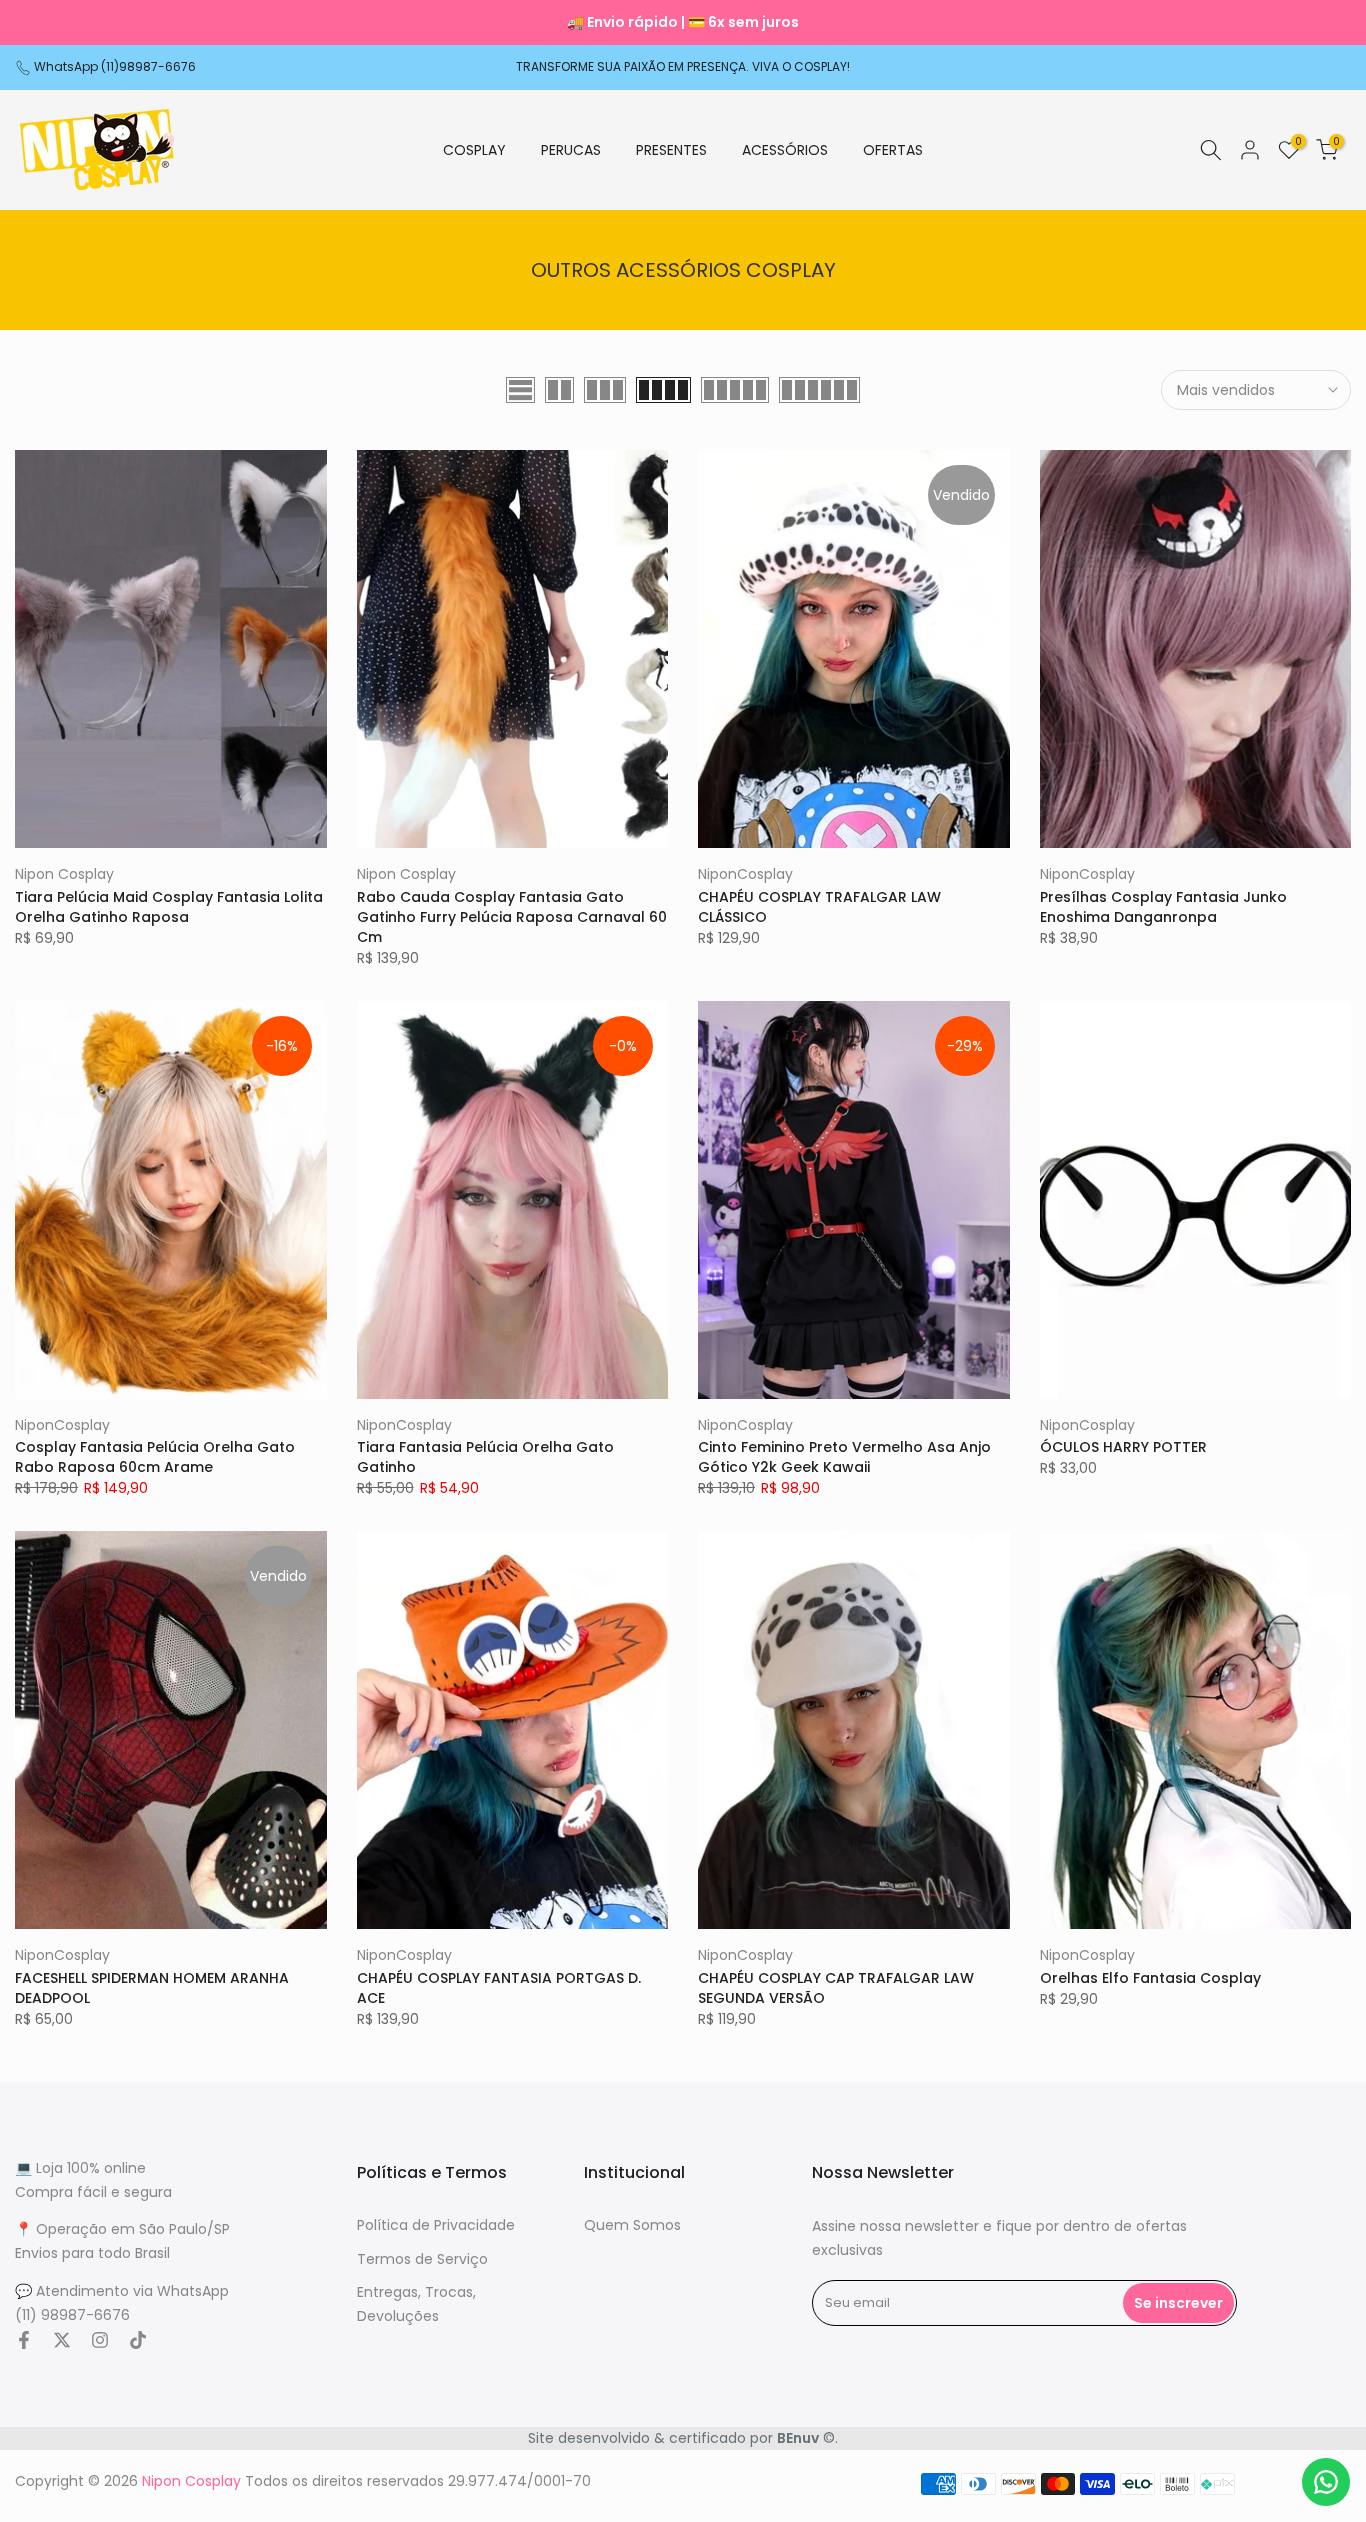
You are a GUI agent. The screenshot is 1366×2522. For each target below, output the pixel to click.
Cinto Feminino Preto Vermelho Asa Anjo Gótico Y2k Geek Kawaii (844, 1457)
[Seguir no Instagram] (100, 2340)
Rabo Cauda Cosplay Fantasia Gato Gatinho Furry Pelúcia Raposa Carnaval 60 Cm (512, 917)
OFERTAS (893, 150)
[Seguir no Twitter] (62, 2340)
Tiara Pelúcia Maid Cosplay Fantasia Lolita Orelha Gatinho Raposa (169, 907)
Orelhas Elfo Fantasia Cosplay (1150, 1978)
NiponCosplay (745, 874)
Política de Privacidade (436, 2225)
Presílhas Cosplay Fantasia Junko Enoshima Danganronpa (1163, 907)
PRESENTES (671, 150)
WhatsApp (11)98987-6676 (115, 66)
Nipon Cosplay (64, 874)
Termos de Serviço (422, 2259)
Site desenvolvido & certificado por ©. (683, 2438)
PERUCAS (571, 150)
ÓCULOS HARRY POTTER (1123, 1447)
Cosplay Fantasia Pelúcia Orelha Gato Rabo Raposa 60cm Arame (155, 1457)
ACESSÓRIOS (785, 150)
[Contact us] (1326, 2482)
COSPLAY (474, 150)
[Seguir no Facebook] (24, 2340)
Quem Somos (632, 2225)
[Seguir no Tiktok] (138, 2340)
